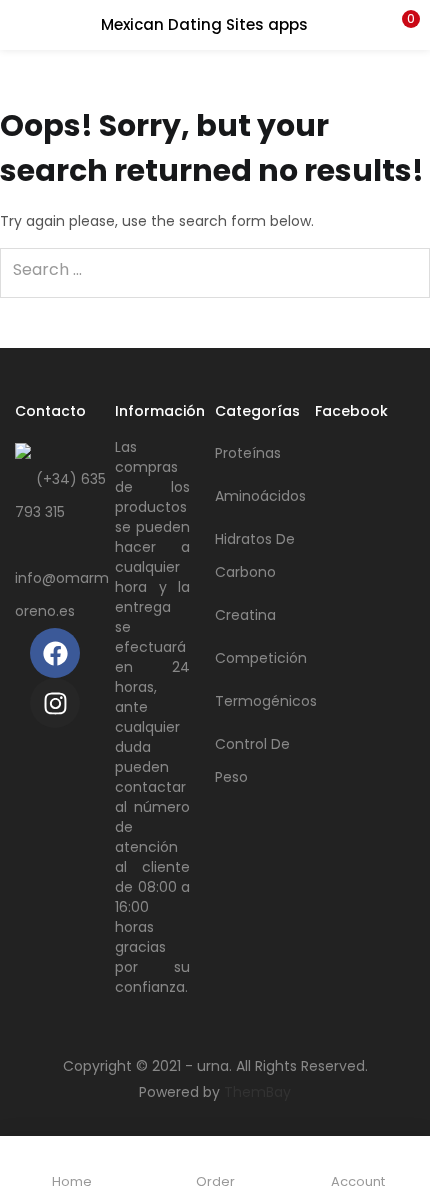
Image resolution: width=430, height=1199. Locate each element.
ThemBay (257, 1092)
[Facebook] (55, 653)
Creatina (245, 615)
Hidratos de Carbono (255, 555)
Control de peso (252, 760)
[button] (400, 25)
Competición (261, 658)
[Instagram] (55, 703)
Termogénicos (265, 701)
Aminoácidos (260, 496)
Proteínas (248, 453)
